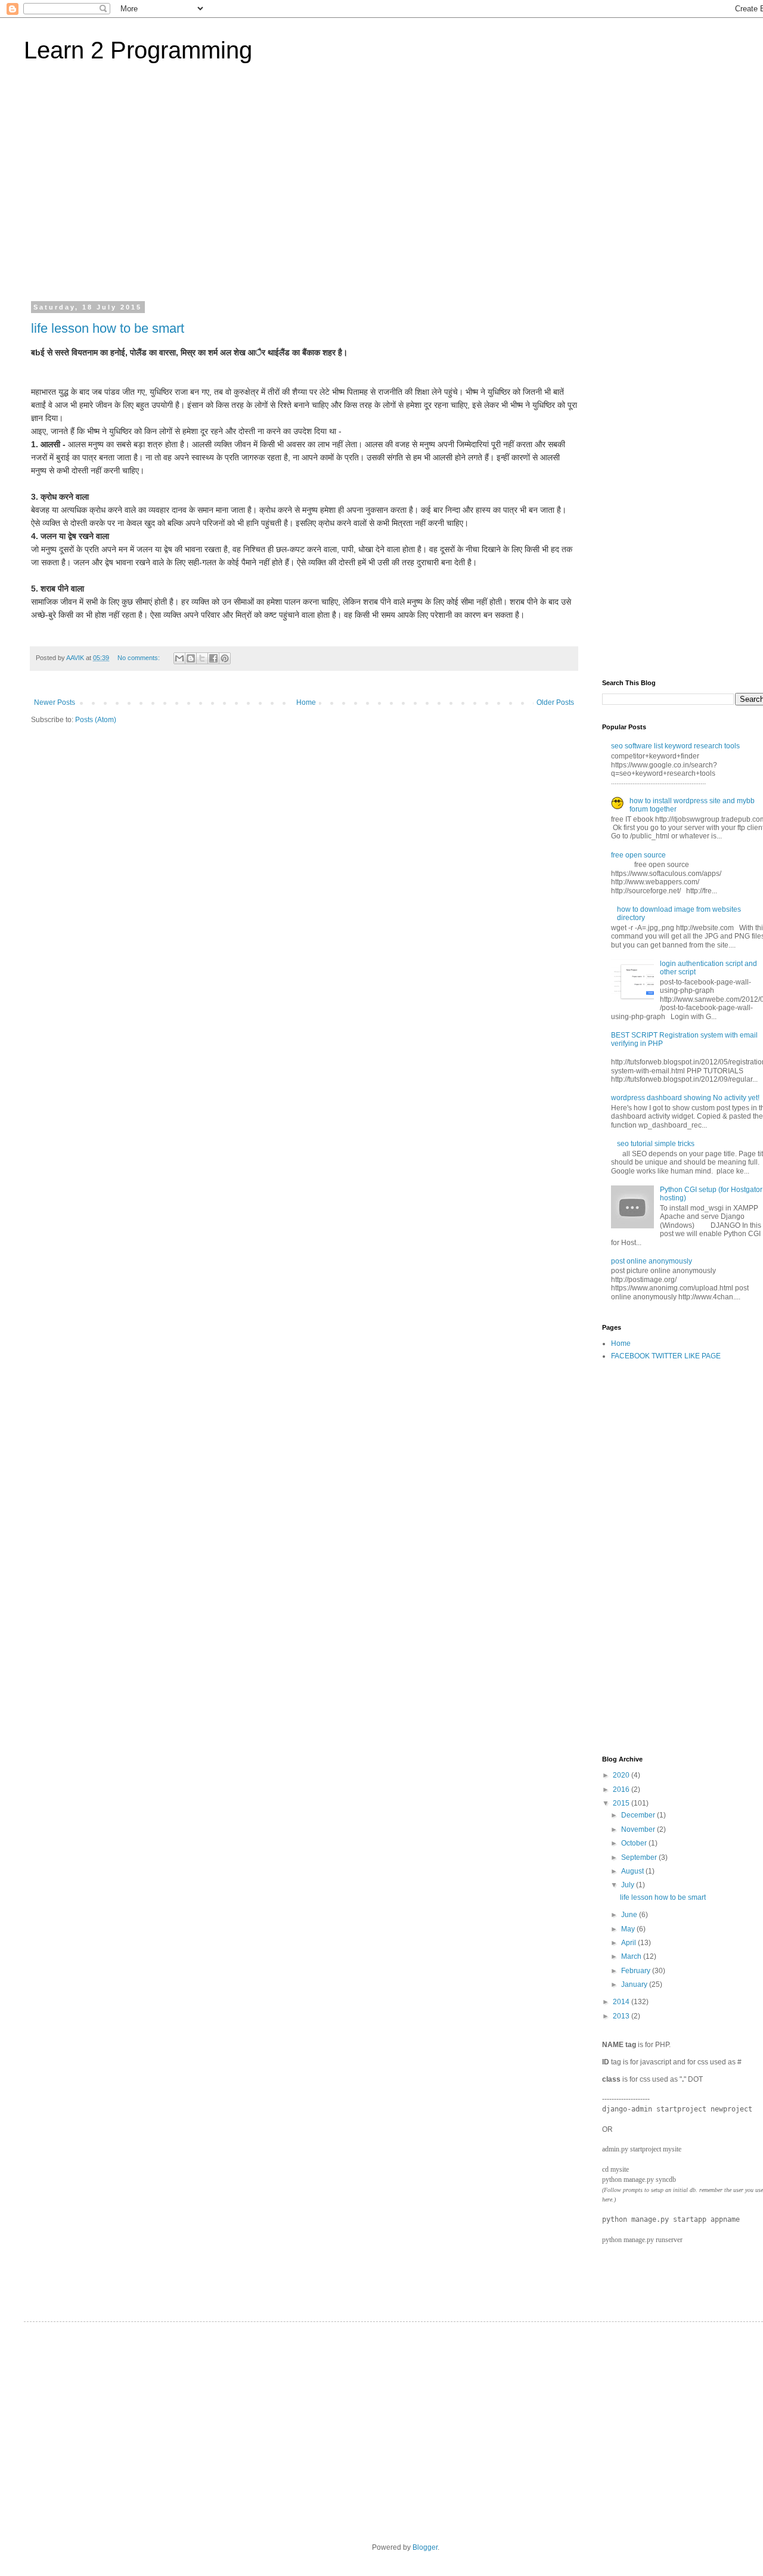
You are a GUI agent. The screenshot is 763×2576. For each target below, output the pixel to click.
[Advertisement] (399, 181)
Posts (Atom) (96, 720)
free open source (638, 855)
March (632, 1956)
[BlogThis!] (191, 658)
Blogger (425, 2547)
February (637, 1971)
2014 (622, 2002)
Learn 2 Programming (138, 50)
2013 (622, 2016)
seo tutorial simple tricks (656, 1144)
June (630, 1915)
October (635, 1843)
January (635, 1984)
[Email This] (179, 658)
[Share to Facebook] (213, 658)
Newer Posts (55, 702)
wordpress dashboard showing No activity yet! (685, 1098)
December (639, 1815)
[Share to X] (202, 658)
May (629, 1929)
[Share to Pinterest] (225, 658)
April (629, 1943)
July (629, 1885)
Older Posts (555, 702)
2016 (622, 1789)
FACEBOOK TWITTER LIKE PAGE (666, 1356)
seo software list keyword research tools (675, 746)
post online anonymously (652, 1261)
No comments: (139, 658)
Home (306, 702)
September (640, 1857)
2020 (622, 1775)
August (633, 1871)
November (639, 1829)
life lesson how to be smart (108, 328)
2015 (622, 1803)
